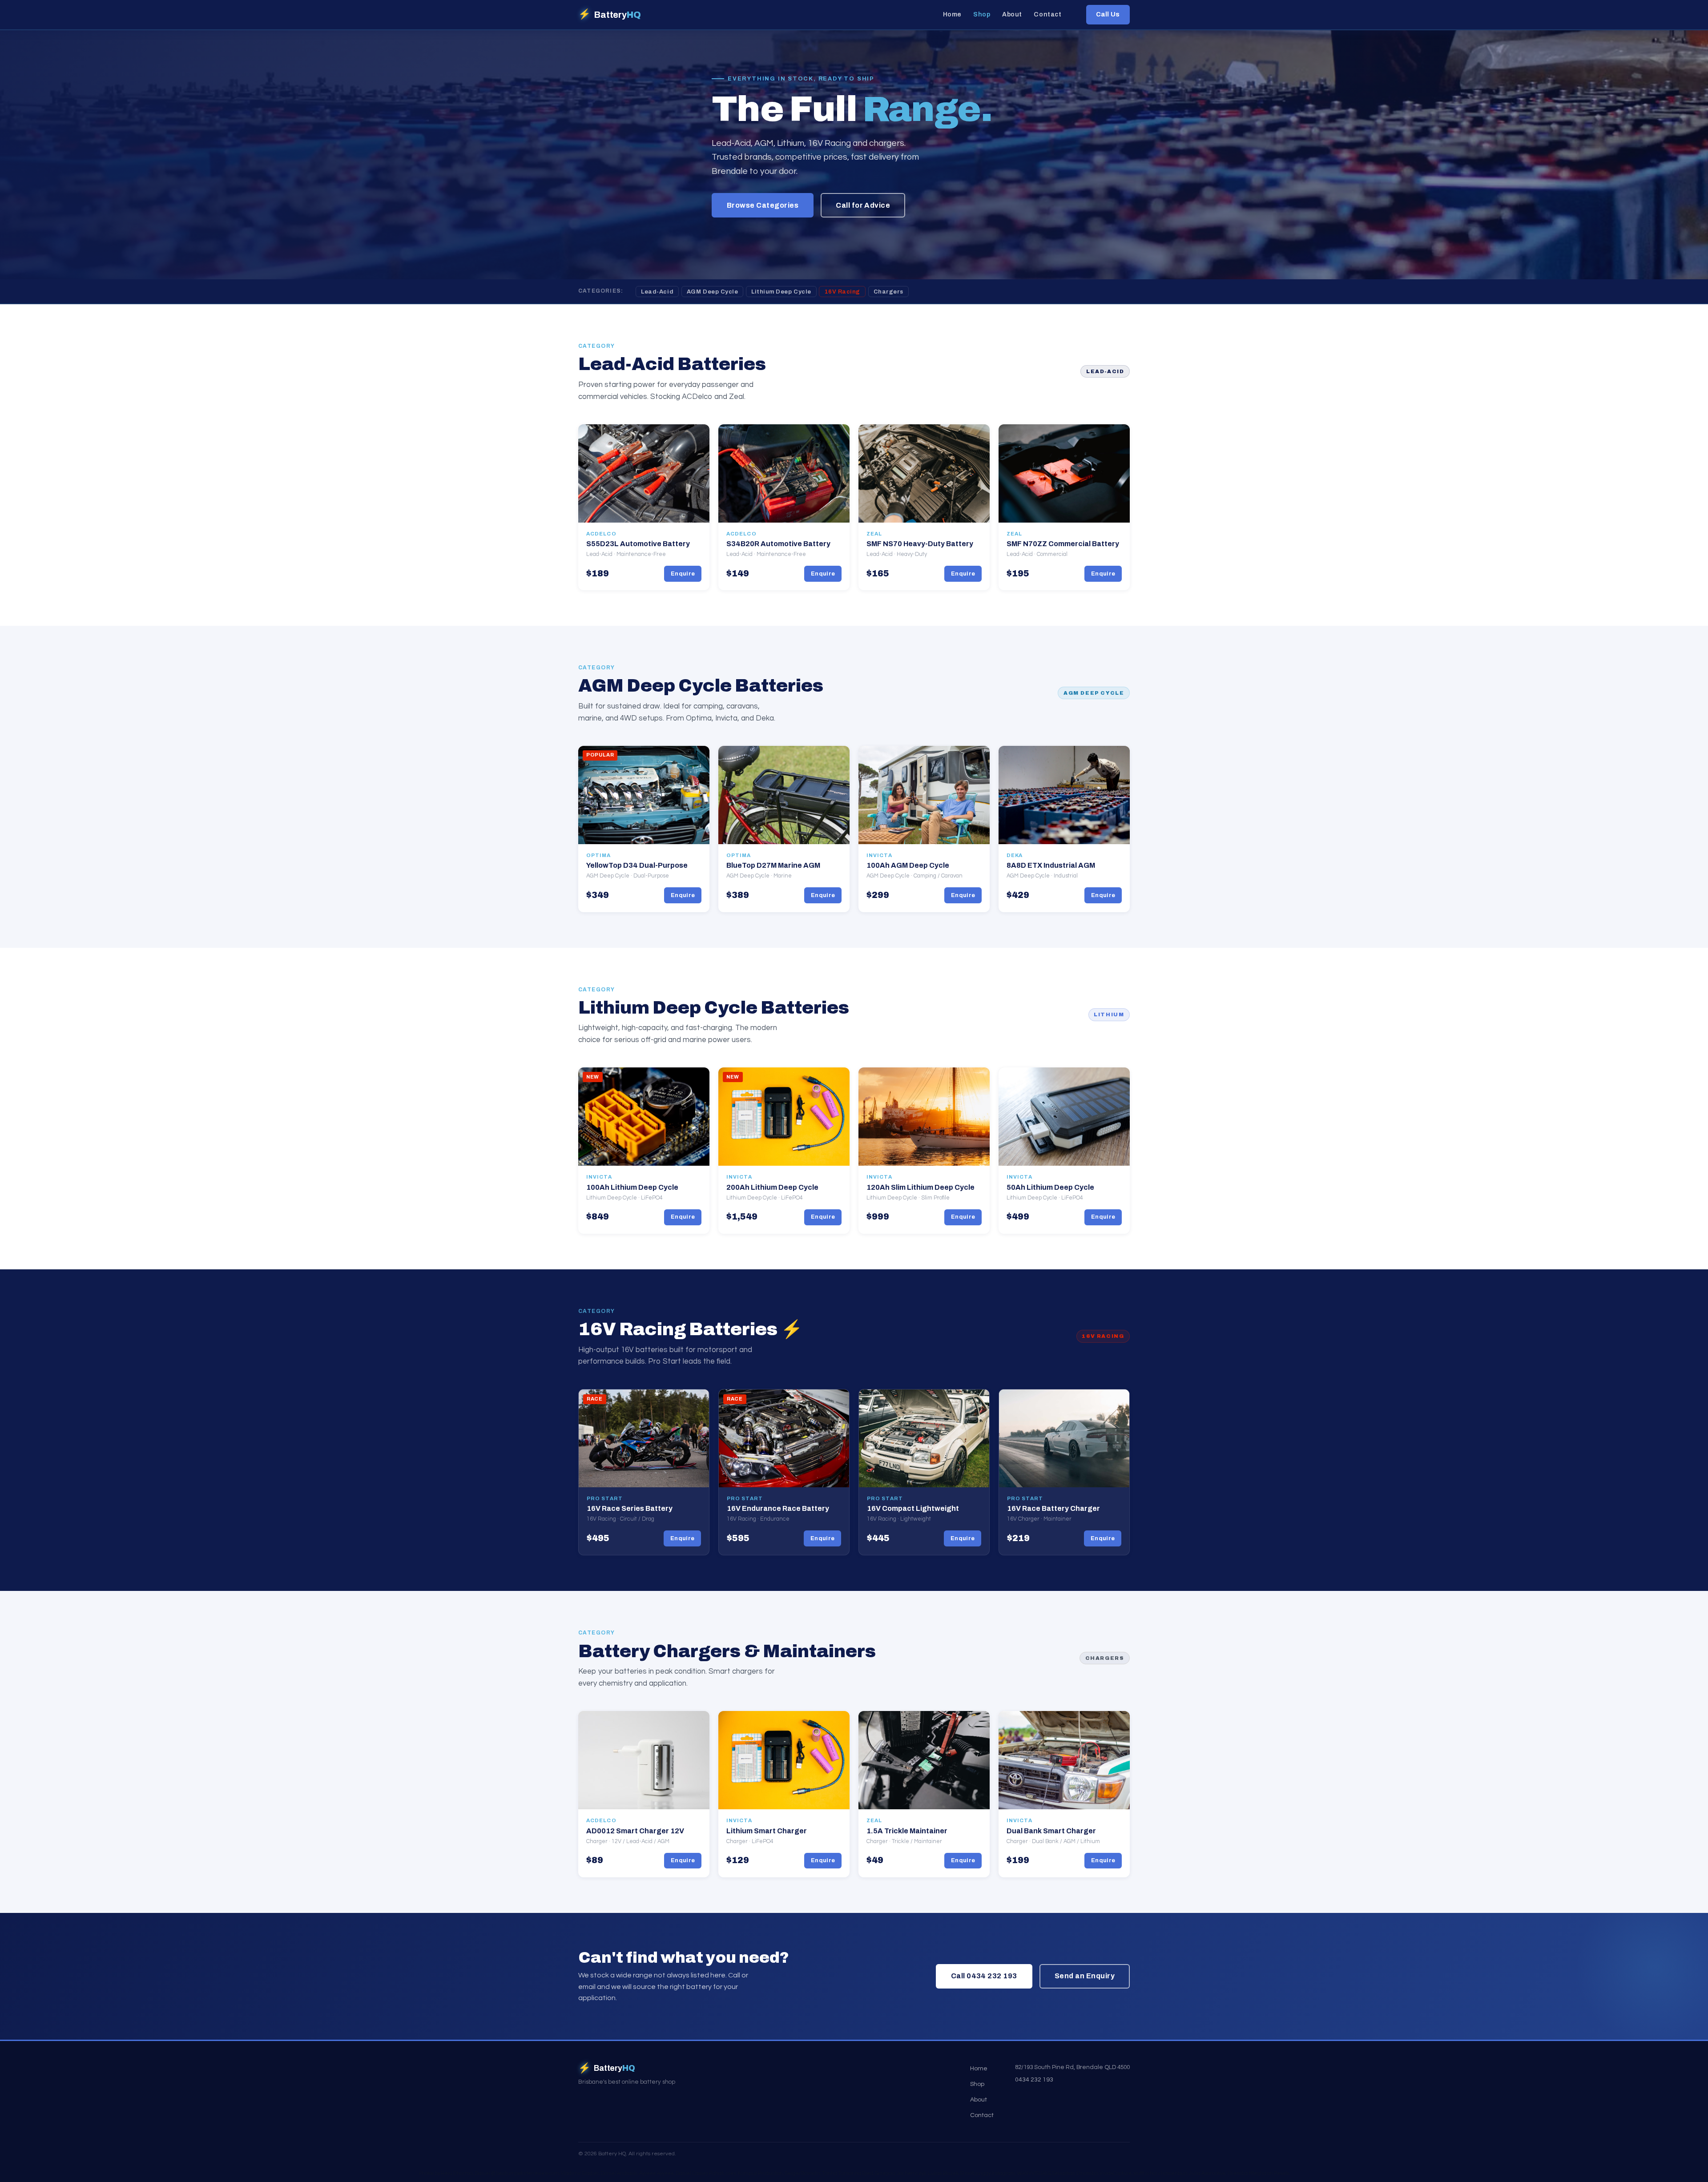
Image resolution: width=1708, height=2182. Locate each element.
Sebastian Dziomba (1075, 2173)
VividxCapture (1116, 2173)
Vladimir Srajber (580, 2173)
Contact (1047, 15)
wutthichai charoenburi (1160, 2173)
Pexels (1281, 2173)
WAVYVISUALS (1034, 2173)
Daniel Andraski (619, 2173)
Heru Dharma (457, 2173)
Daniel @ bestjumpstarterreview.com (517, 2173)
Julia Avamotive (1207, 2173)
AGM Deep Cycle (712, 292)
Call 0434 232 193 (984, 1976)
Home (952, 15)
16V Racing (842, 292)
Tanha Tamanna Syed (848, 2173)
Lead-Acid (657, 292)
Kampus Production (760, 2173)
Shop (982, 15)
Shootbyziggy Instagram (988, 2173)
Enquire (683, 574)
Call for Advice (863, 205)
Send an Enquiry (1085, 1976)
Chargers (888, 292)
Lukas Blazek (943, 2173)
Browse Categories (763, 205)
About (1012, 15)
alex (731, 2173)
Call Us (1108, 14)
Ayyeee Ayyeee (657, 2173)
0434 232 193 (1034, 2079)
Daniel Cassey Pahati (700, 2173)
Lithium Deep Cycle (781, 292)
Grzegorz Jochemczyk (900, 2173)
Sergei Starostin (802, 2173)
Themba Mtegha (1247, 2173)
